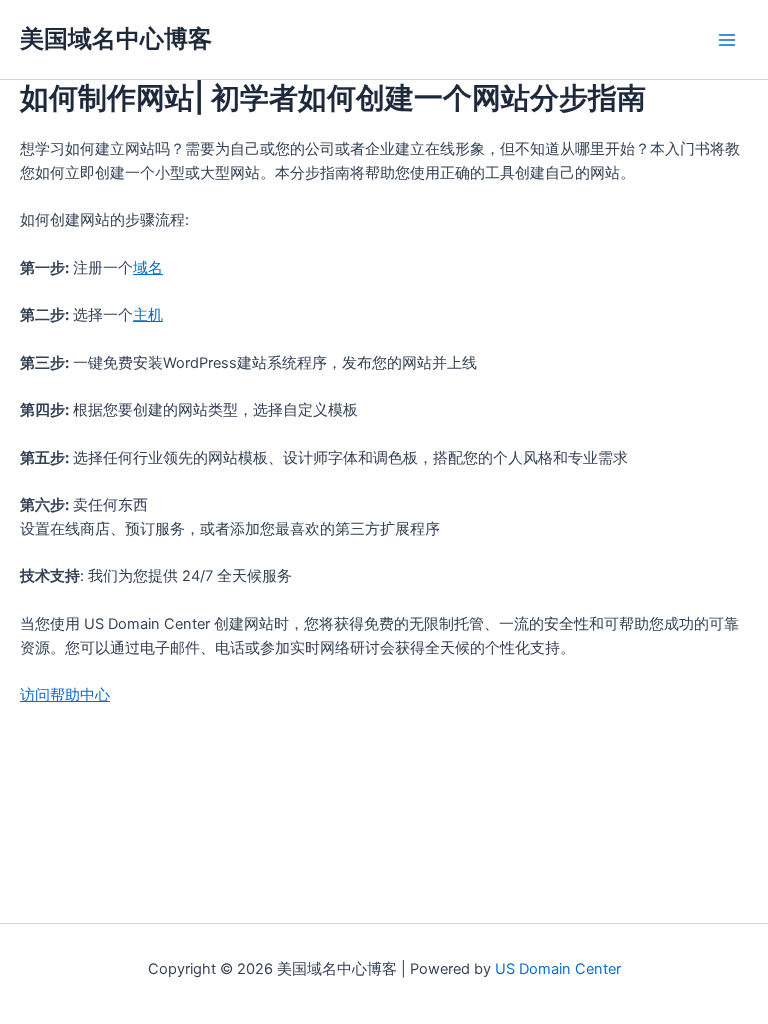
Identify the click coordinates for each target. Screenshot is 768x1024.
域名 (148, 268)
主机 (148, 315)
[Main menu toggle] (727, 40)
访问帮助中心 (65, 695)
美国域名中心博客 (116, 38)
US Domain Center (558, 969)
